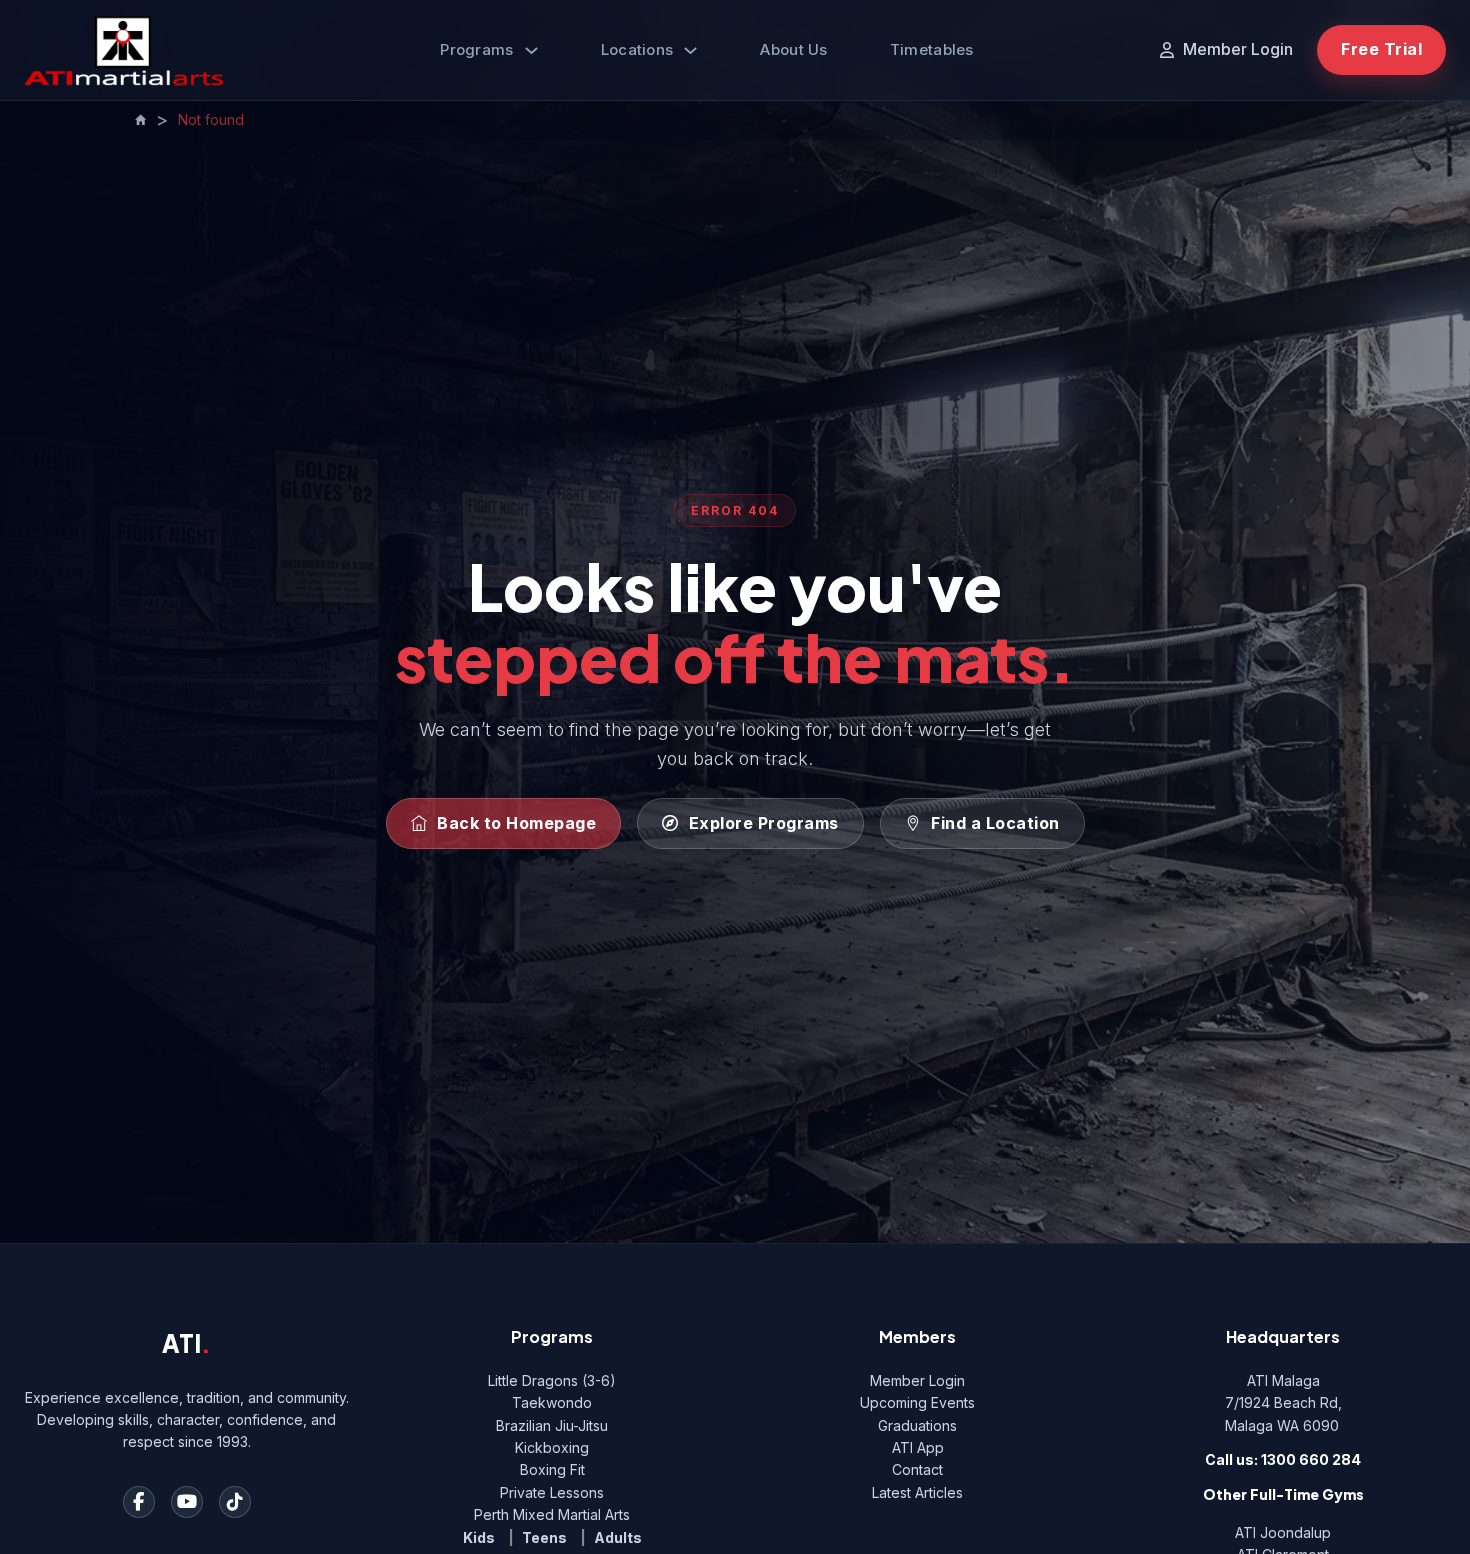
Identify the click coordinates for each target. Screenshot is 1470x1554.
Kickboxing (552, 1447)
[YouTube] (187, 1502)
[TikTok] (235, 1502)
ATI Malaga (1283, 1380)
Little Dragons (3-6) (552, 1380)
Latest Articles (917, 1492)
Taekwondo (552, 1402)
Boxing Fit (552, 1469)
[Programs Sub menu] (531, 50)
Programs (476, 49)
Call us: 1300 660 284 (1283, 1459)
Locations (637, 49)
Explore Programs (764, 823)
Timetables (932, 49)
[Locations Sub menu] (690, 50)
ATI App (918, 1447)
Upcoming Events (917, 1402)
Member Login (917, 1380)
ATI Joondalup (1283, 1532)
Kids (479, 1537)
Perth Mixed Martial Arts (552, 1514)
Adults (618, 1537)
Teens (544, 1537)
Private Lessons (552, 1492)
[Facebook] (139, 1502)
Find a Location (995, 823)
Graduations (917, 1425)
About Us (793, 49)
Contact (917, 1469)
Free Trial (1381, 49)
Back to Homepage (516, 823)
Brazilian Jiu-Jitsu (552, 1425)
